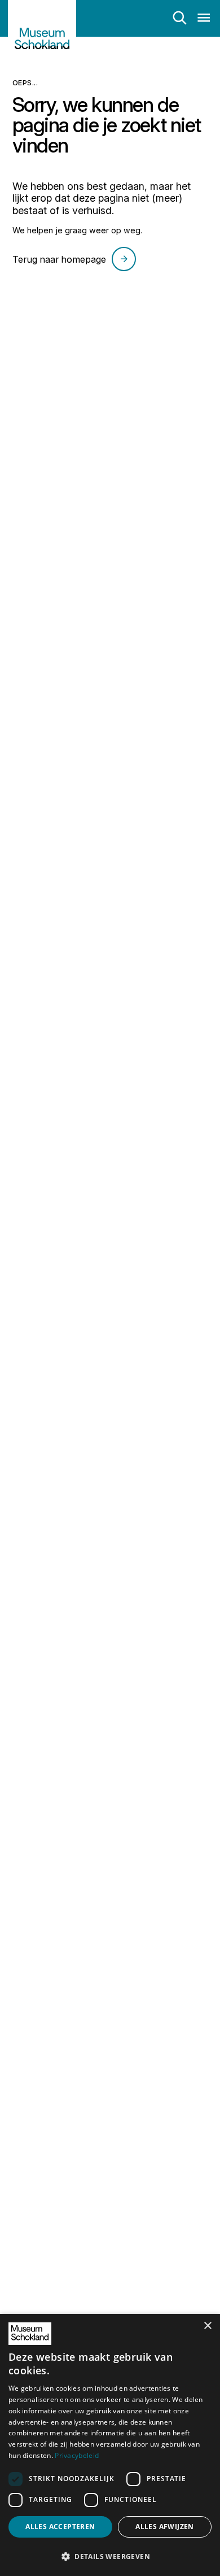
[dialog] (110, 2445)
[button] (110, 2556)
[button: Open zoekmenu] (180, 18)
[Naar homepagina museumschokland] (42, 33)
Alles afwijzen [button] (165, 2527)
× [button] (207, 2326)
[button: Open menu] (204, 18)
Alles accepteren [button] (60, 2527)
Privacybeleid (77, 2455)
